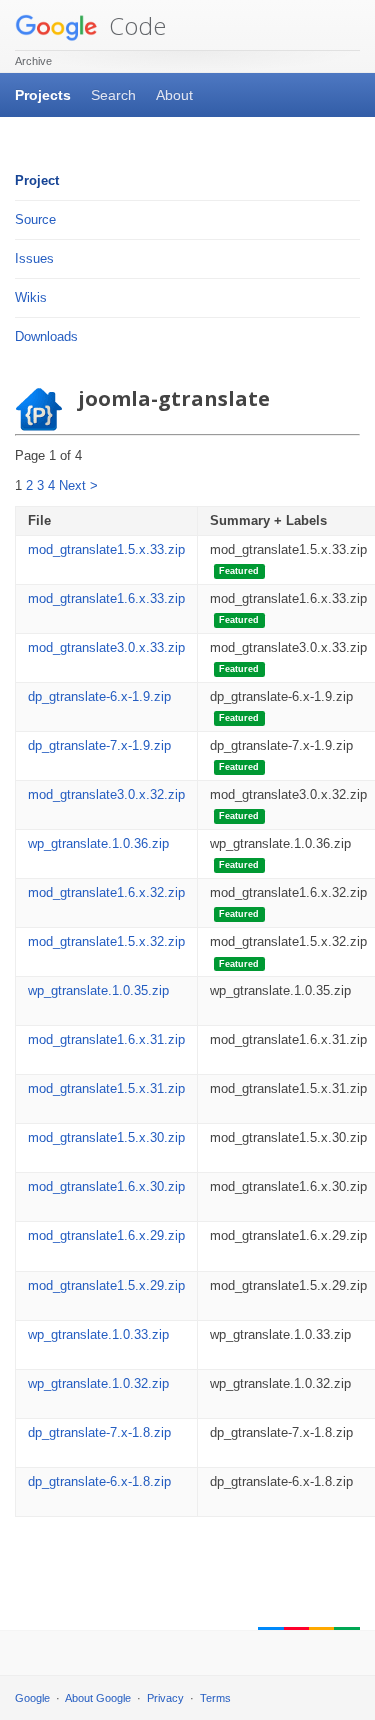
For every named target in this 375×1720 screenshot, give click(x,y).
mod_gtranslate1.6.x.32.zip (106, 892)
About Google (98, 1698)
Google (32, 1698)
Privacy (165, 1698)
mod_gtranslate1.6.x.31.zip (106, 1039)
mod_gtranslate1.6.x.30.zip (106, 1186)
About (174, 95)
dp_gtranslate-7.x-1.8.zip (99, 1432)
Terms (215, 1698)
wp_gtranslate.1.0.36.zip (98, 843)
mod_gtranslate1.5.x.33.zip (106, 549)
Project (37, 180)
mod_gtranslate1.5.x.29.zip (106, 1285)
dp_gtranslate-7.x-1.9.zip (99, 745)
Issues (34, 258)
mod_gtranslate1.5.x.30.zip (106, 1137)
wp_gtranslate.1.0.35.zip (98, 990)
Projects (43, 95)
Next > (78, 485)
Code (134, 25)
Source (35, 219)
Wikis (31, 297)
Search (113, 95)
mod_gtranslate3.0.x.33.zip (106, 647)
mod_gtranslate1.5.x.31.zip (106, 1088)
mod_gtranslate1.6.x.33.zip (106, 598)
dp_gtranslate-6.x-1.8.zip (99, 1481)
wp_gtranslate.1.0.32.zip (98, 1383)
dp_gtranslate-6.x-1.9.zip (99, 696)
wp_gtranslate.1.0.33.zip (98, 1334)
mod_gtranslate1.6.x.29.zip (106, 1235)
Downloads (46, 336)
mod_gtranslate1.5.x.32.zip (106, 941)
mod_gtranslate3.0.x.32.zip (106, 794)
